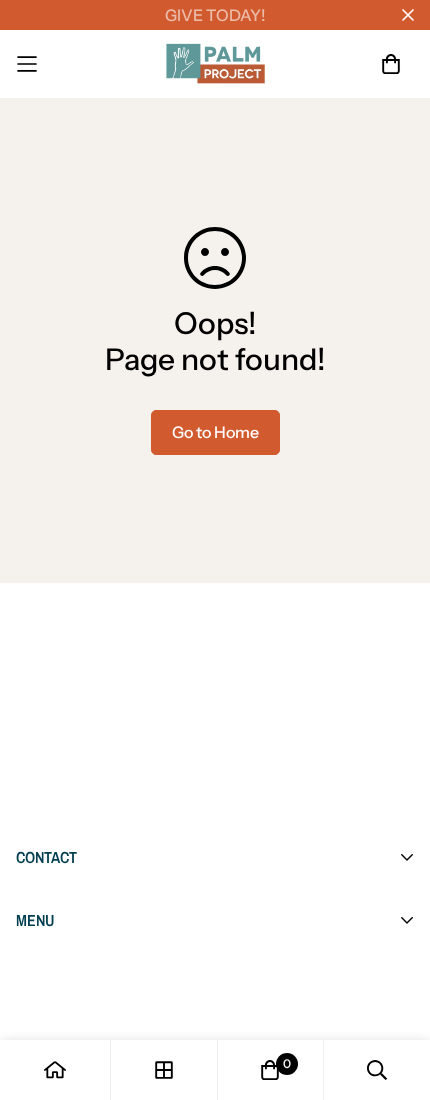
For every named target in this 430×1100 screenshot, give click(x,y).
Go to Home (215, 432)
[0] (270, 1070)
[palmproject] (215, 64)
